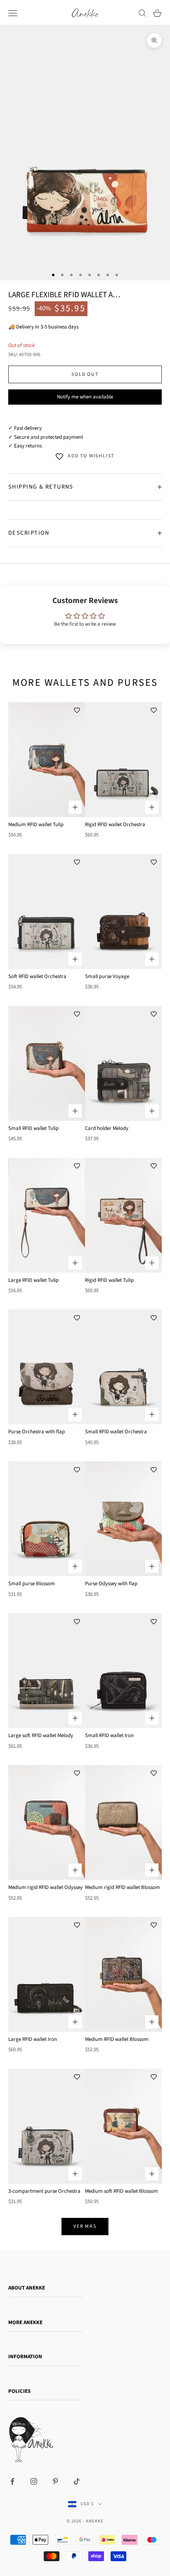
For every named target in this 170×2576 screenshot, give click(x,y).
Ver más (85, 2226)
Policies (19, 2391)
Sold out (85, 374)
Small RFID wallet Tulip (33, 1128)
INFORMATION (25, 2357)
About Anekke (27, 2288)
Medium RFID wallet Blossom (117, 2039)
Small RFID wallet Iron (109, 1735)
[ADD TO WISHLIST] (77, 710)
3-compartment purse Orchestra (44, 2191)
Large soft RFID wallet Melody (41, 1735)
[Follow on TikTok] (77, 2481)
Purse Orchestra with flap (37, 1432)
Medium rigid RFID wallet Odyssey (45, 1887)
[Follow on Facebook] (12, 2481)
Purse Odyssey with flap (111, 1584)
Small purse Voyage (107, 976)
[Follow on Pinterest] (55, 2481)
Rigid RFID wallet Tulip (109, 1280)
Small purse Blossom (32, 1584)
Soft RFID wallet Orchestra (37, 976)
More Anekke (25, 2322)
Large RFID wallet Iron (33, 2039)
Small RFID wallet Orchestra (116, 1432)
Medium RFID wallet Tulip (36, 825)
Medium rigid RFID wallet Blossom (123, 1887)
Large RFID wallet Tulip (33, 1280)
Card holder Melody (107, 1128)
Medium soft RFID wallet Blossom (122, 2191)
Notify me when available (85, 397)
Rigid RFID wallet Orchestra (115, 825)
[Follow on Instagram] (34, 2481)
